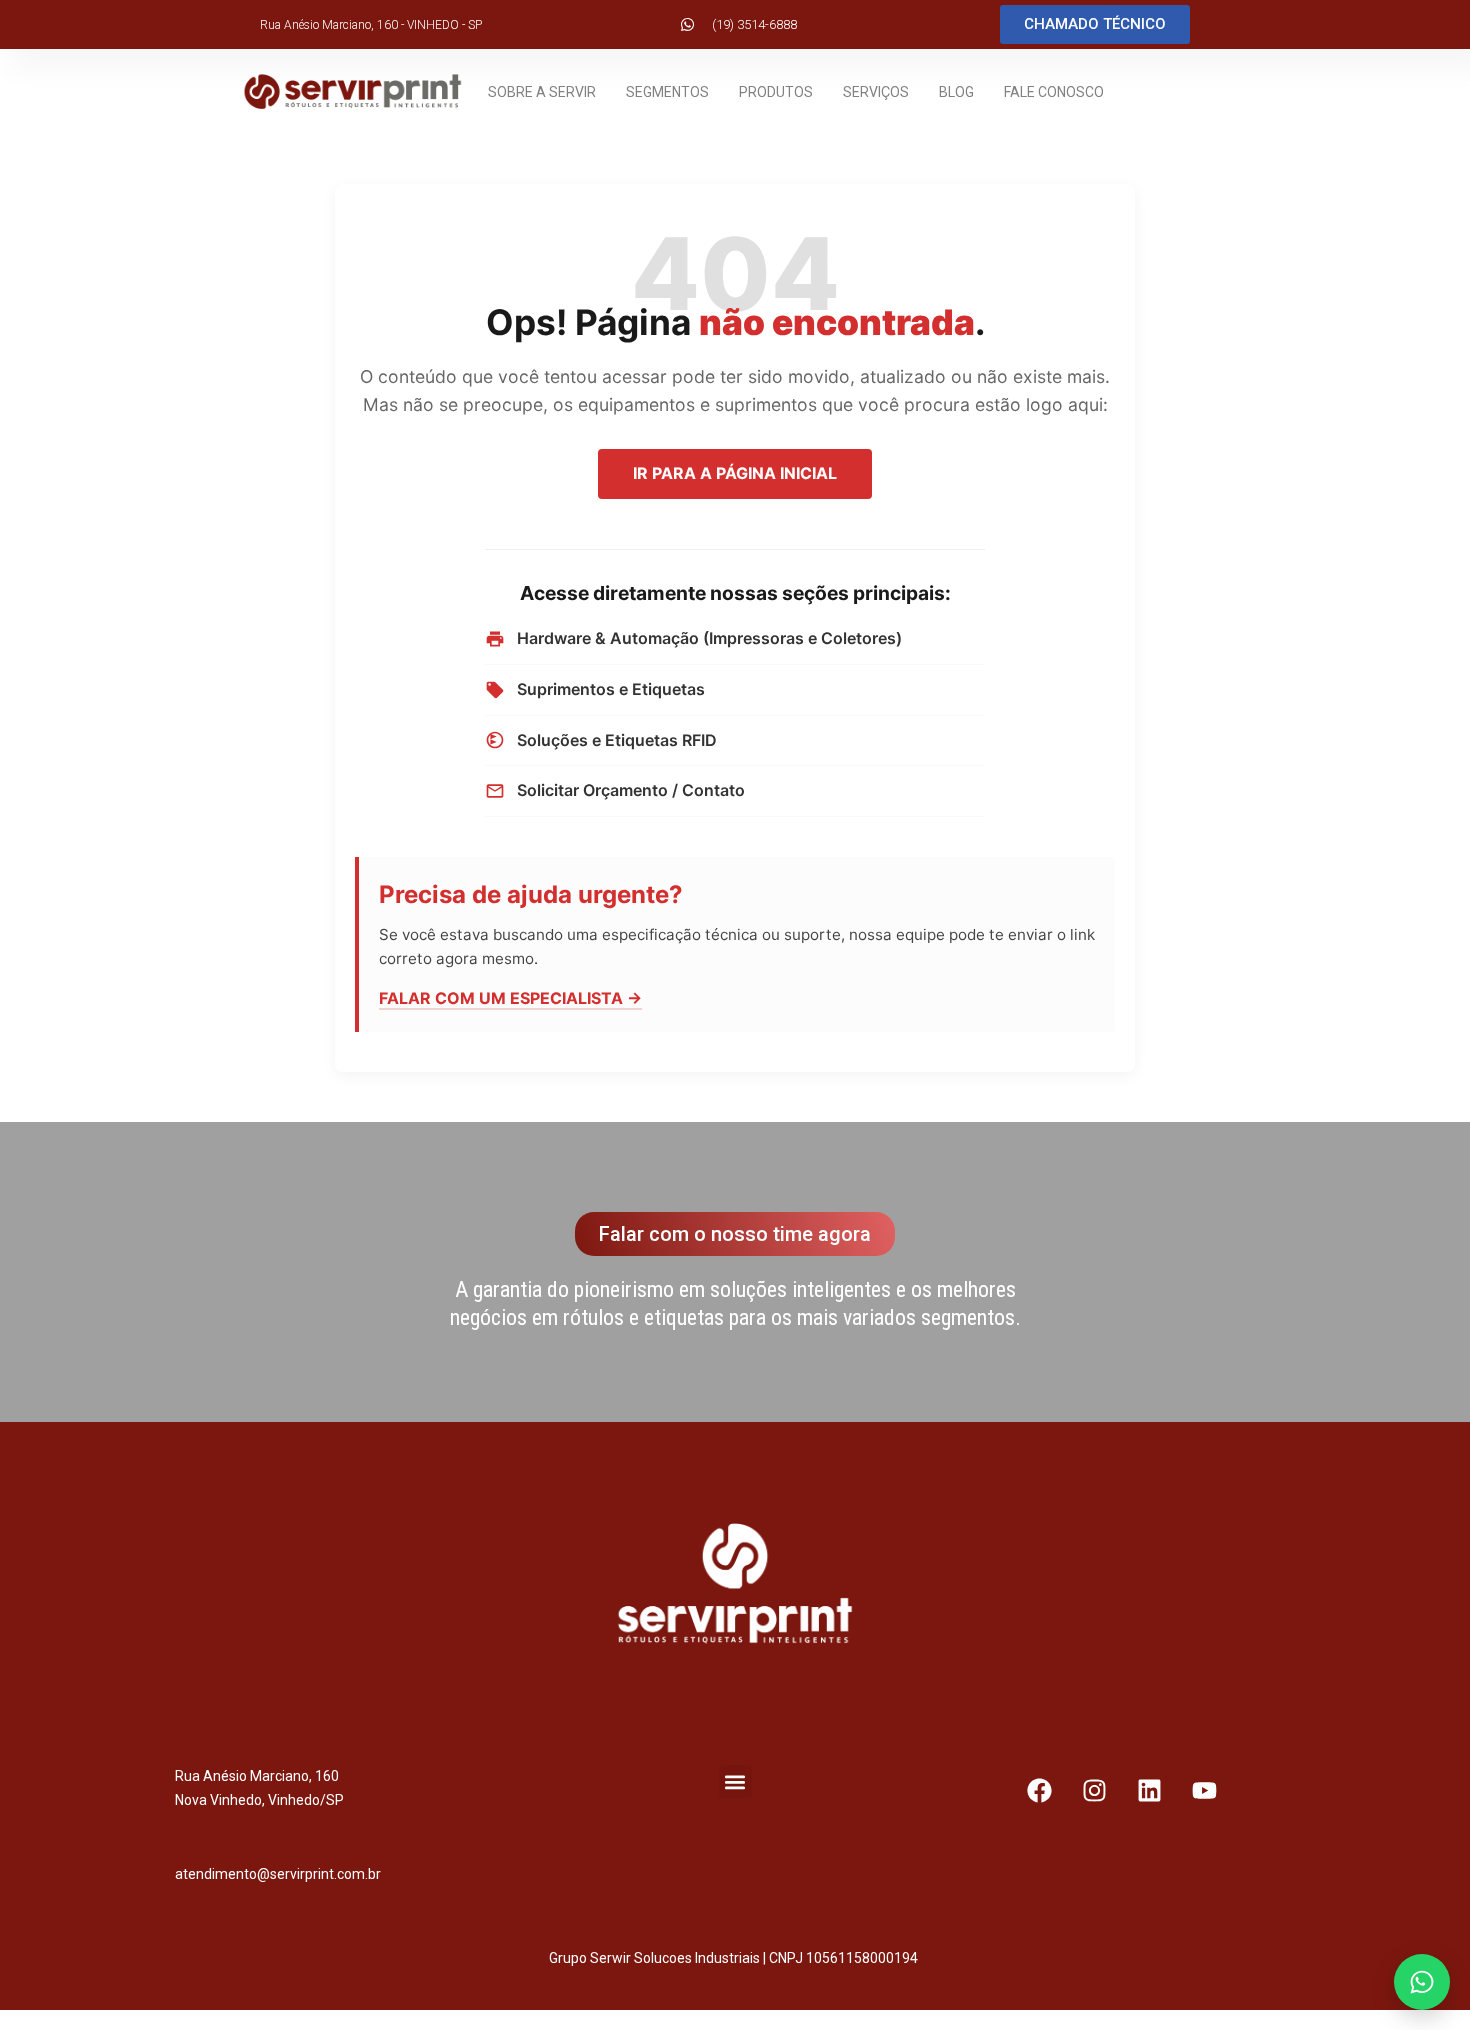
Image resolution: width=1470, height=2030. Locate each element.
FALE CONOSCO (1054, 92)
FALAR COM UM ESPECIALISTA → (510, 998)
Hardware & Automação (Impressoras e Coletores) (709, 638)
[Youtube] (1204, 1790)
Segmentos (667, 92)
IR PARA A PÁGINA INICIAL (735, 473)
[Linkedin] (1149, 1790)
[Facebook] (1039, 1790)
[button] (735, 1781)
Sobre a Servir (542, 92)
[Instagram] (1094, 1790)
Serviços (876, 92)
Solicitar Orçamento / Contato (631, 790)
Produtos (776, 92)
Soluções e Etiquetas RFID (617, 740)
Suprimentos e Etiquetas (611, 689)
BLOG (956, 92)
